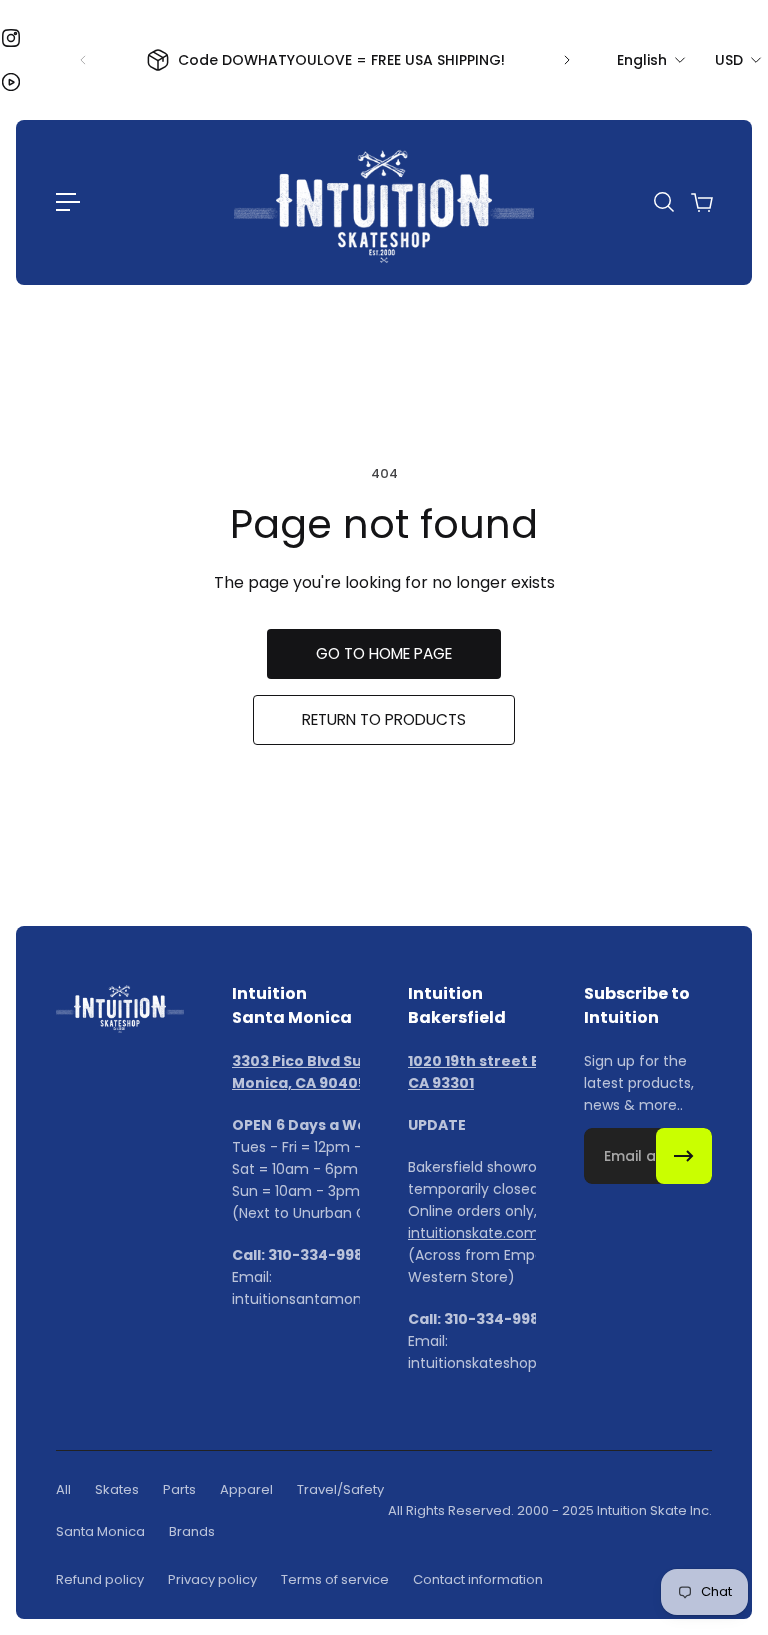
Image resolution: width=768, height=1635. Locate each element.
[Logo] (384, 202)
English (642, 60)
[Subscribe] (684, 1156)
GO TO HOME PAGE (384, 653)
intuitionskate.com (473, 1233)
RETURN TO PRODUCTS (384, 719)
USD (729, 60)
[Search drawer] (663, 202)
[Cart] (701, 202)
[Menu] (68, 202)
